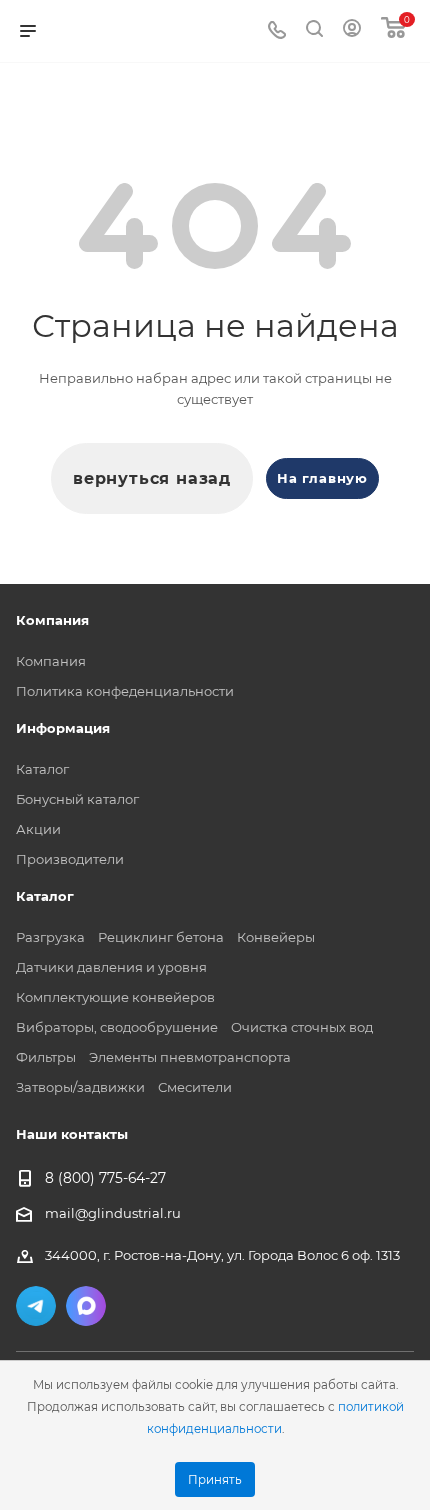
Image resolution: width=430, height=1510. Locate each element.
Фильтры (46, 1057)
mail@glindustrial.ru (113, 1213)
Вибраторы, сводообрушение (117, 1027)
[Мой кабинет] (352, 31)
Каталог (42, 769)
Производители (70, 859)
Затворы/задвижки (80, 1087)
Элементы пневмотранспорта (190, 1057)
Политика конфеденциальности (125, 691)
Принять (215, 1480)
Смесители (195, 1087)
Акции (38, 829)
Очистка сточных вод (302, 1027)
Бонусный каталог (77, 799)
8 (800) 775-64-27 (105, 1179)
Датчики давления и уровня (111, 967)
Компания (51, 661)
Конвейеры (276, 937)
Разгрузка (50, 937)
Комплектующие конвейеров (115, 997)
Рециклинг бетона (161, 937)
